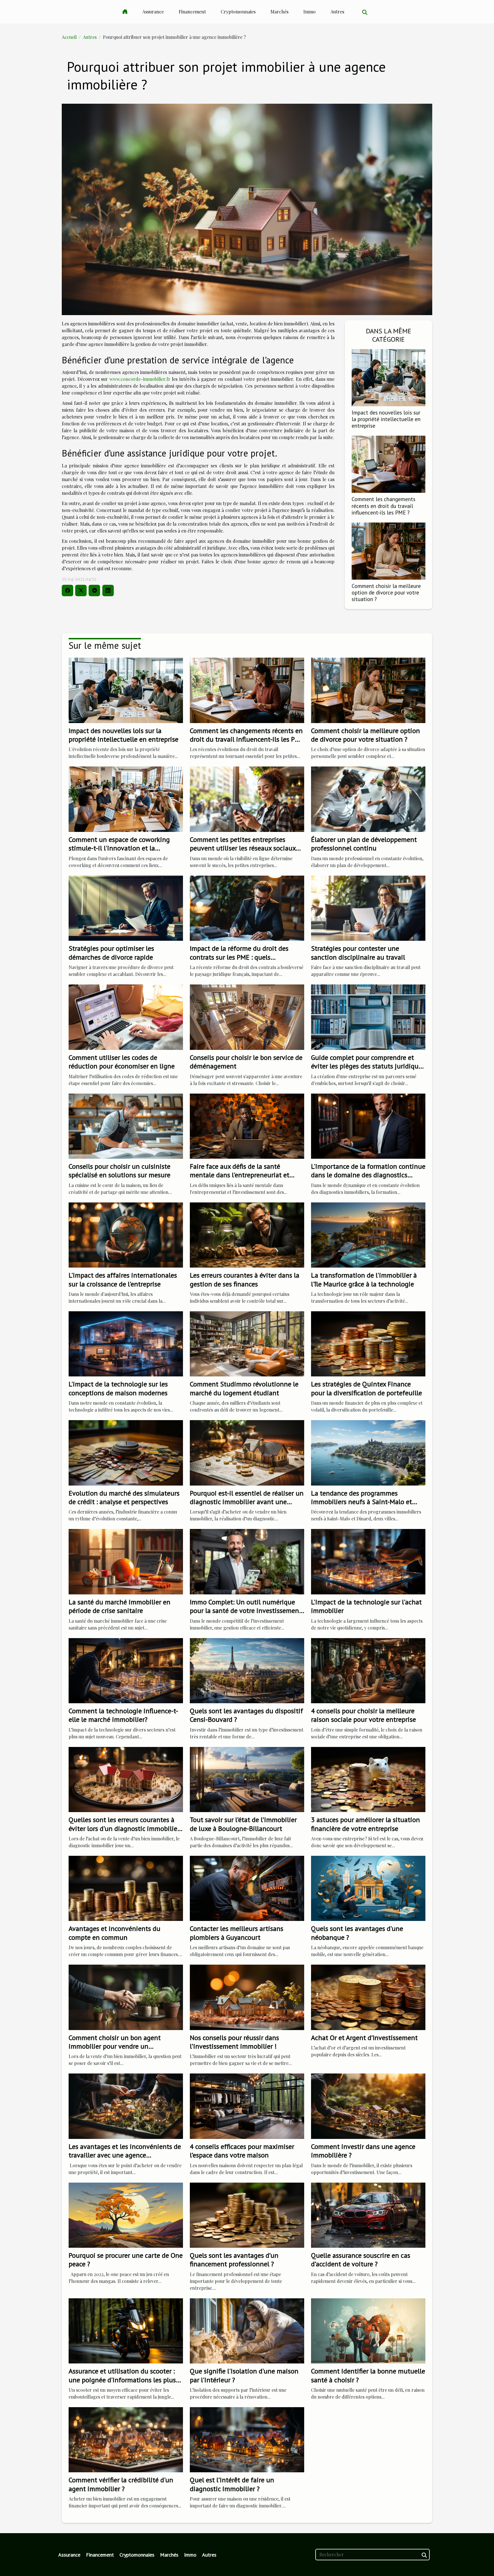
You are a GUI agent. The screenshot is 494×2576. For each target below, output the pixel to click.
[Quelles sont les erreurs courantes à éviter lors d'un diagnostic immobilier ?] (126, 1779)
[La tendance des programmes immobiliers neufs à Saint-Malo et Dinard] (368, 1452)
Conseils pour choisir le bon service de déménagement (246, 1062)
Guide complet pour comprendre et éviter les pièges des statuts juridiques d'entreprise (368, 1066)
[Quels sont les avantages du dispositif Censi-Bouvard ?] (247, 1670)
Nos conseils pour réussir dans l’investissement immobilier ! (234, 2042)
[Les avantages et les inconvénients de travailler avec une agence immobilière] (126, 2106)
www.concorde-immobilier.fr (140, 379)
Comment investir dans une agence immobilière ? (363, 2151)
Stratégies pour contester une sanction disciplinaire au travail (358, 953)
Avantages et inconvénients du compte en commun (114, 1933)
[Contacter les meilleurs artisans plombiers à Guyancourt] (247, 1888)
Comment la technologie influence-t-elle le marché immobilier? (123, 1715)
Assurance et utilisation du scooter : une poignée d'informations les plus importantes (122, 2380)
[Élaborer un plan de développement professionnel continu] (368, 799)
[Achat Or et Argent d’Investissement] (368, 1996)
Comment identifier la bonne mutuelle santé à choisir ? (368, 2375)
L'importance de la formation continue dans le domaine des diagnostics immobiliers (368, 1175)
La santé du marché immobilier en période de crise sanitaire (119, 1606)
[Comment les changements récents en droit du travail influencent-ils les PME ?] (389, 464)
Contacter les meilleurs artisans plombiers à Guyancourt (237, 1933)
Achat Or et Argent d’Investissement (364, 2038)
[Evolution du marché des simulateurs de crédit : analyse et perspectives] (126, 1452)
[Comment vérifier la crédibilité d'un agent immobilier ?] (126, 2439)
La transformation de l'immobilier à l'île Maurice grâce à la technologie (364, 1279)
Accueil (69, 37)
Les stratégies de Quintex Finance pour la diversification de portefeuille (366, 1388)
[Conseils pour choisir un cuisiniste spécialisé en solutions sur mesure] (126, 1125)
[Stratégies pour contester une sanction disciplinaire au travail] (368, 907)
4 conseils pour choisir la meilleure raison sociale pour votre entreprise (363, 1715)
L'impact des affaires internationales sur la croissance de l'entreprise (123, 1279)
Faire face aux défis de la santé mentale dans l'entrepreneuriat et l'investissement (240, 1175)
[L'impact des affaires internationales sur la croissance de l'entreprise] (126, 1234)
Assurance (153, 12)
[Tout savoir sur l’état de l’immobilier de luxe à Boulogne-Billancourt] (247, 1779)
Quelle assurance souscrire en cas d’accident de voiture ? (361, 2260)
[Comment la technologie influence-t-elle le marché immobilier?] (126, 1670)
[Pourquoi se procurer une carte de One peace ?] (126, 2214)
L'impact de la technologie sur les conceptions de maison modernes (118, 1388)
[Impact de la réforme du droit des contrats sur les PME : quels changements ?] (247, 907)
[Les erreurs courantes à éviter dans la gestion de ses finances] (247, 1234)
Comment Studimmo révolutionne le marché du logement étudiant (244, 1388)
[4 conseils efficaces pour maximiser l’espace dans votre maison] (247, 2106)
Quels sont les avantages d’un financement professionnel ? (234, 2260)
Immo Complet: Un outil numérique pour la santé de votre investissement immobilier (246, 1611)
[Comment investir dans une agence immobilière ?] (368, 2106)
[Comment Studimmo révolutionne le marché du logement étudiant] (247, 1343)
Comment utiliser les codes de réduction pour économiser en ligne (122, 1062)
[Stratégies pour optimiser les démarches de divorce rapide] (126, 907)
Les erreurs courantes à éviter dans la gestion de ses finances (245, 1279)
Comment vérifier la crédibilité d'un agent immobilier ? (121, 2484)
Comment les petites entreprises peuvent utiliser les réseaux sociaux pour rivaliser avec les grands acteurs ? (247, 848)
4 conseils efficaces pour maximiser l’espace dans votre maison (242, 2151)
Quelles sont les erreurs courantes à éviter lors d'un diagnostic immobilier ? (124, 1828)
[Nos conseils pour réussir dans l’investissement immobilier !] (247, 1996)
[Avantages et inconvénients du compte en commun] (126, 1888)
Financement (192, 12)
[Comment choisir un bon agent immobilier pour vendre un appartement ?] (126, 1996)
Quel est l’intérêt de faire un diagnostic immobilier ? (232, 2484)
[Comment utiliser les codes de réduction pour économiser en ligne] (126, 1017)
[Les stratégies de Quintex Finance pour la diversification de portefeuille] (368, 1343)
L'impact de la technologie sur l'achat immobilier (366, 1606)
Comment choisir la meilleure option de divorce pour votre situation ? (386, 592)
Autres (337, 12)
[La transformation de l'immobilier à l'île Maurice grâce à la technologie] (368, 1234)
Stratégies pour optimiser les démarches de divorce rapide (111, 953)
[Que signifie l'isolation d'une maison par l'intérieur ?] (247, 2330)
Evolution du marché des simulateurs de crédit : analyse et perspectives (124, 1497)
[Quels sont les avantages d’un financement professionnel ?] (247, 2214)
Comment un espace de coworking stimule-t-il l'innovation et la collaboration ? (119, 848)
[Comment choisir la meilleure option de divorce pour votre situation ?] (389, 550)
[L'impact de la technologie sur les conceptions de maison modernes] (126, 1343)
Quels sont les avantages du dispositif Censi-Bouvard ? (246, 1715)
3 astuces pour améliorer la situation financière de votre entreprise (365, 1824)
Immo (309, 12)
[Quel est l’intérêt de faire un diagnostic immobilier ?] (247, 2439)
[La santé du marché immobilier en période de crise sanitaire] (126, 1561)
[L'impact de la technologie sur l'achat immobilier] (368, 1561)
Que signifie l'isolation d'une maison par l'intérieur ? (244, 2375)
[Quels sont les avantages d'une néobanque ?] (368, 1888)
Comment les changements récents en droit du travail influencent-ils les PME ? (384, 506)
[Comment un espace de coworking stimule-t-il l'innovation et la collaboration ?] (126, 799)
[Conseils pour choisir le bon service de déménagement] (247, 1017)
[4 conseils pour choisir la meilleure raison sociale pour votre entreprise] (368, 1670)
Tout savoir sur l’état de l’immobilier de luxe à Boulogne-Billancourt (243, 1824)
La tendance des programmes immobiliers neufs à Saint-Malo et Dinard (361, 1502)
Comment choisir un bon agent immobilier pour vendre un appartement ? (115, 2046)
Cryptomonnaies (238, 12)
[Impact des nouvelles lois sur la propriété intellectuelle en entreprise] (389, 377)
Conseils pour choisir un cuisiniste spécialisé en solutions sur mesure (119, 1171)
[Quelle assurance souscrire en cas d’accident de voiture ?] (368, 2214)
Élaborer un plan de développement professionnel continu (364, 844)
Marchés (279, 12)
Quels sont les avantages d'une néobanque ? (357, 1933)
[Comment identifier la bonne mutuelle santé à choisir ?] (368, 2330)
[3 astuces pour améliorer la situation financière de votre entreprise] (368, 1779)
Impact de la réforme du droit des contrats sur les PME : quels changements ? (239, 957)
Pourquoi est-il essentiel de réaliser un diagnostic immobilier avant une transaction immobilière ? (247, 1502)
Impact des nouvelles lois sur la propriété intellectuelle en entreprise (386, 419)
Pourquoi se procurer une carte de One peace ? (126, 2260)
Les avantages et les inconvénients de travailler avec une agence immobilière (125, 2155)
